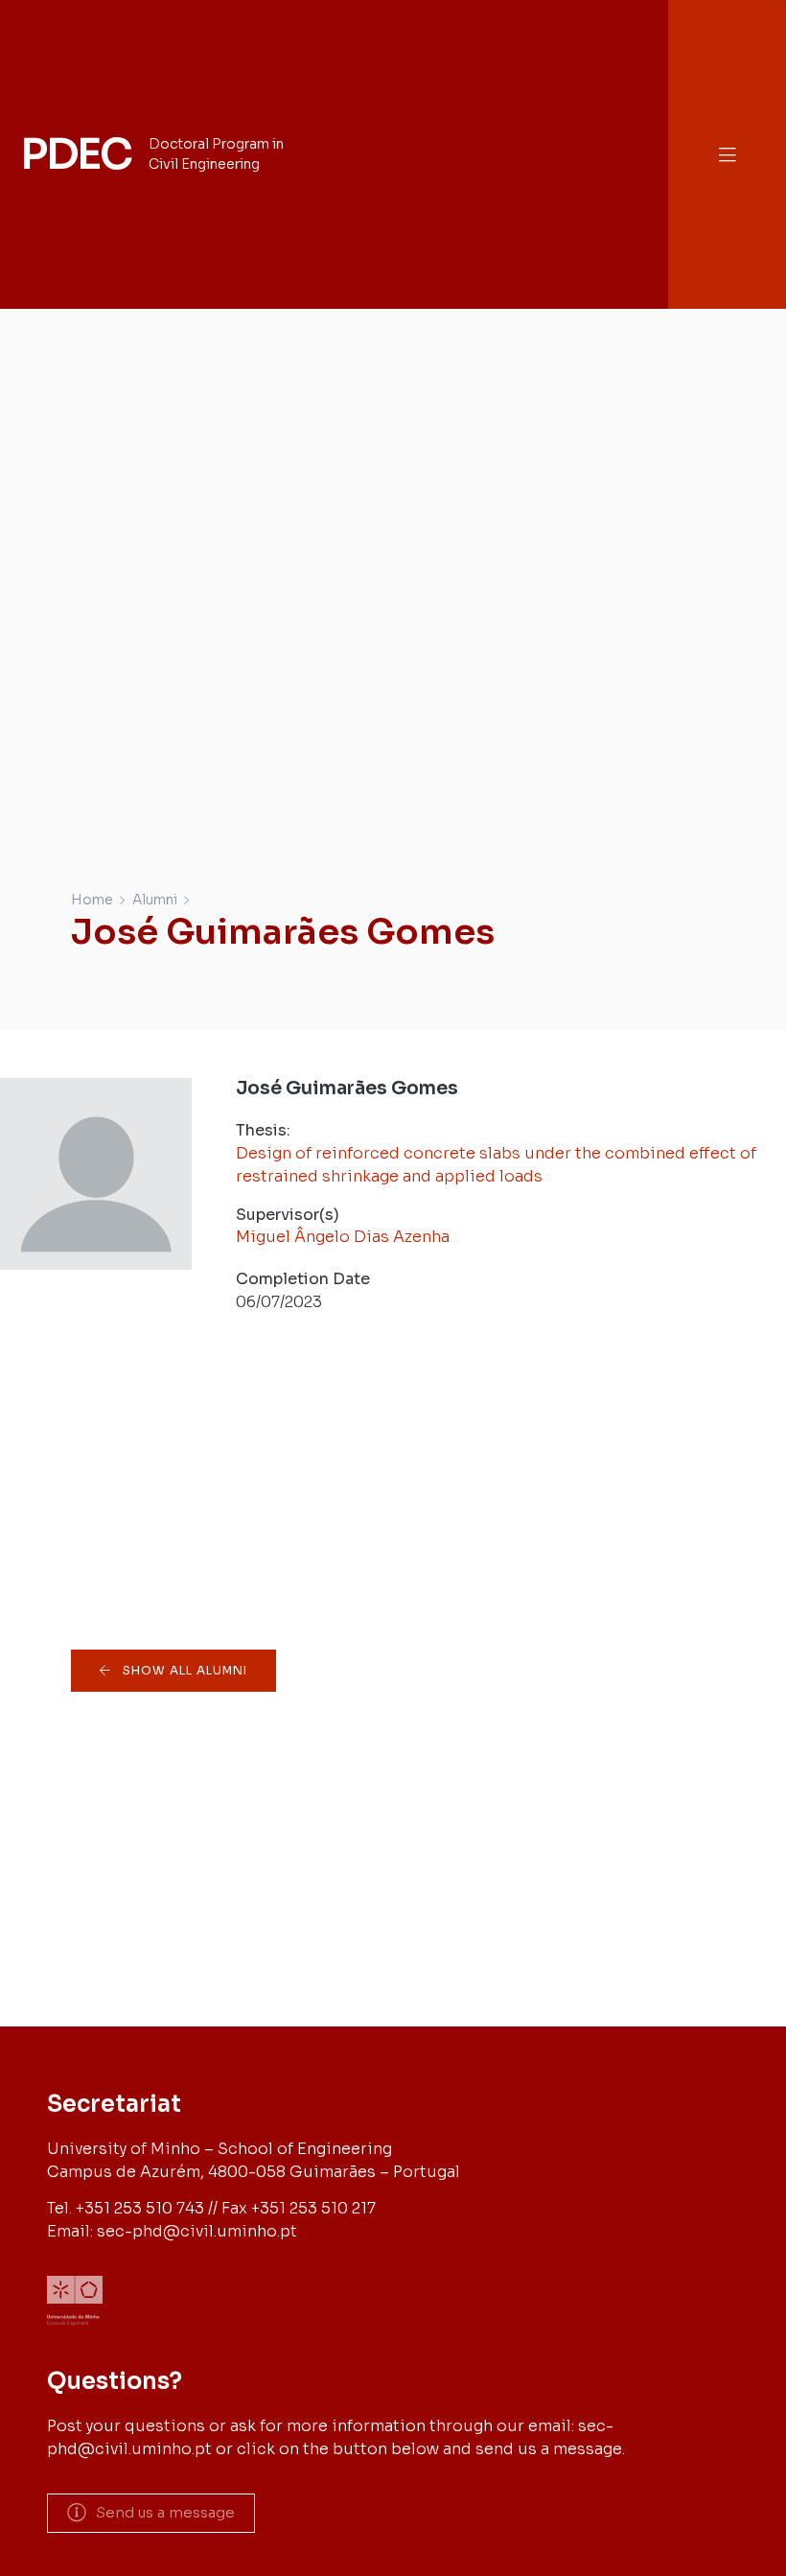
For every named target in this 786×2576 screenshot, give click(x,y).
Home (92, 900)
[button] (728, 155)
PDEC (76, 154)
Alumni (155, 900)
